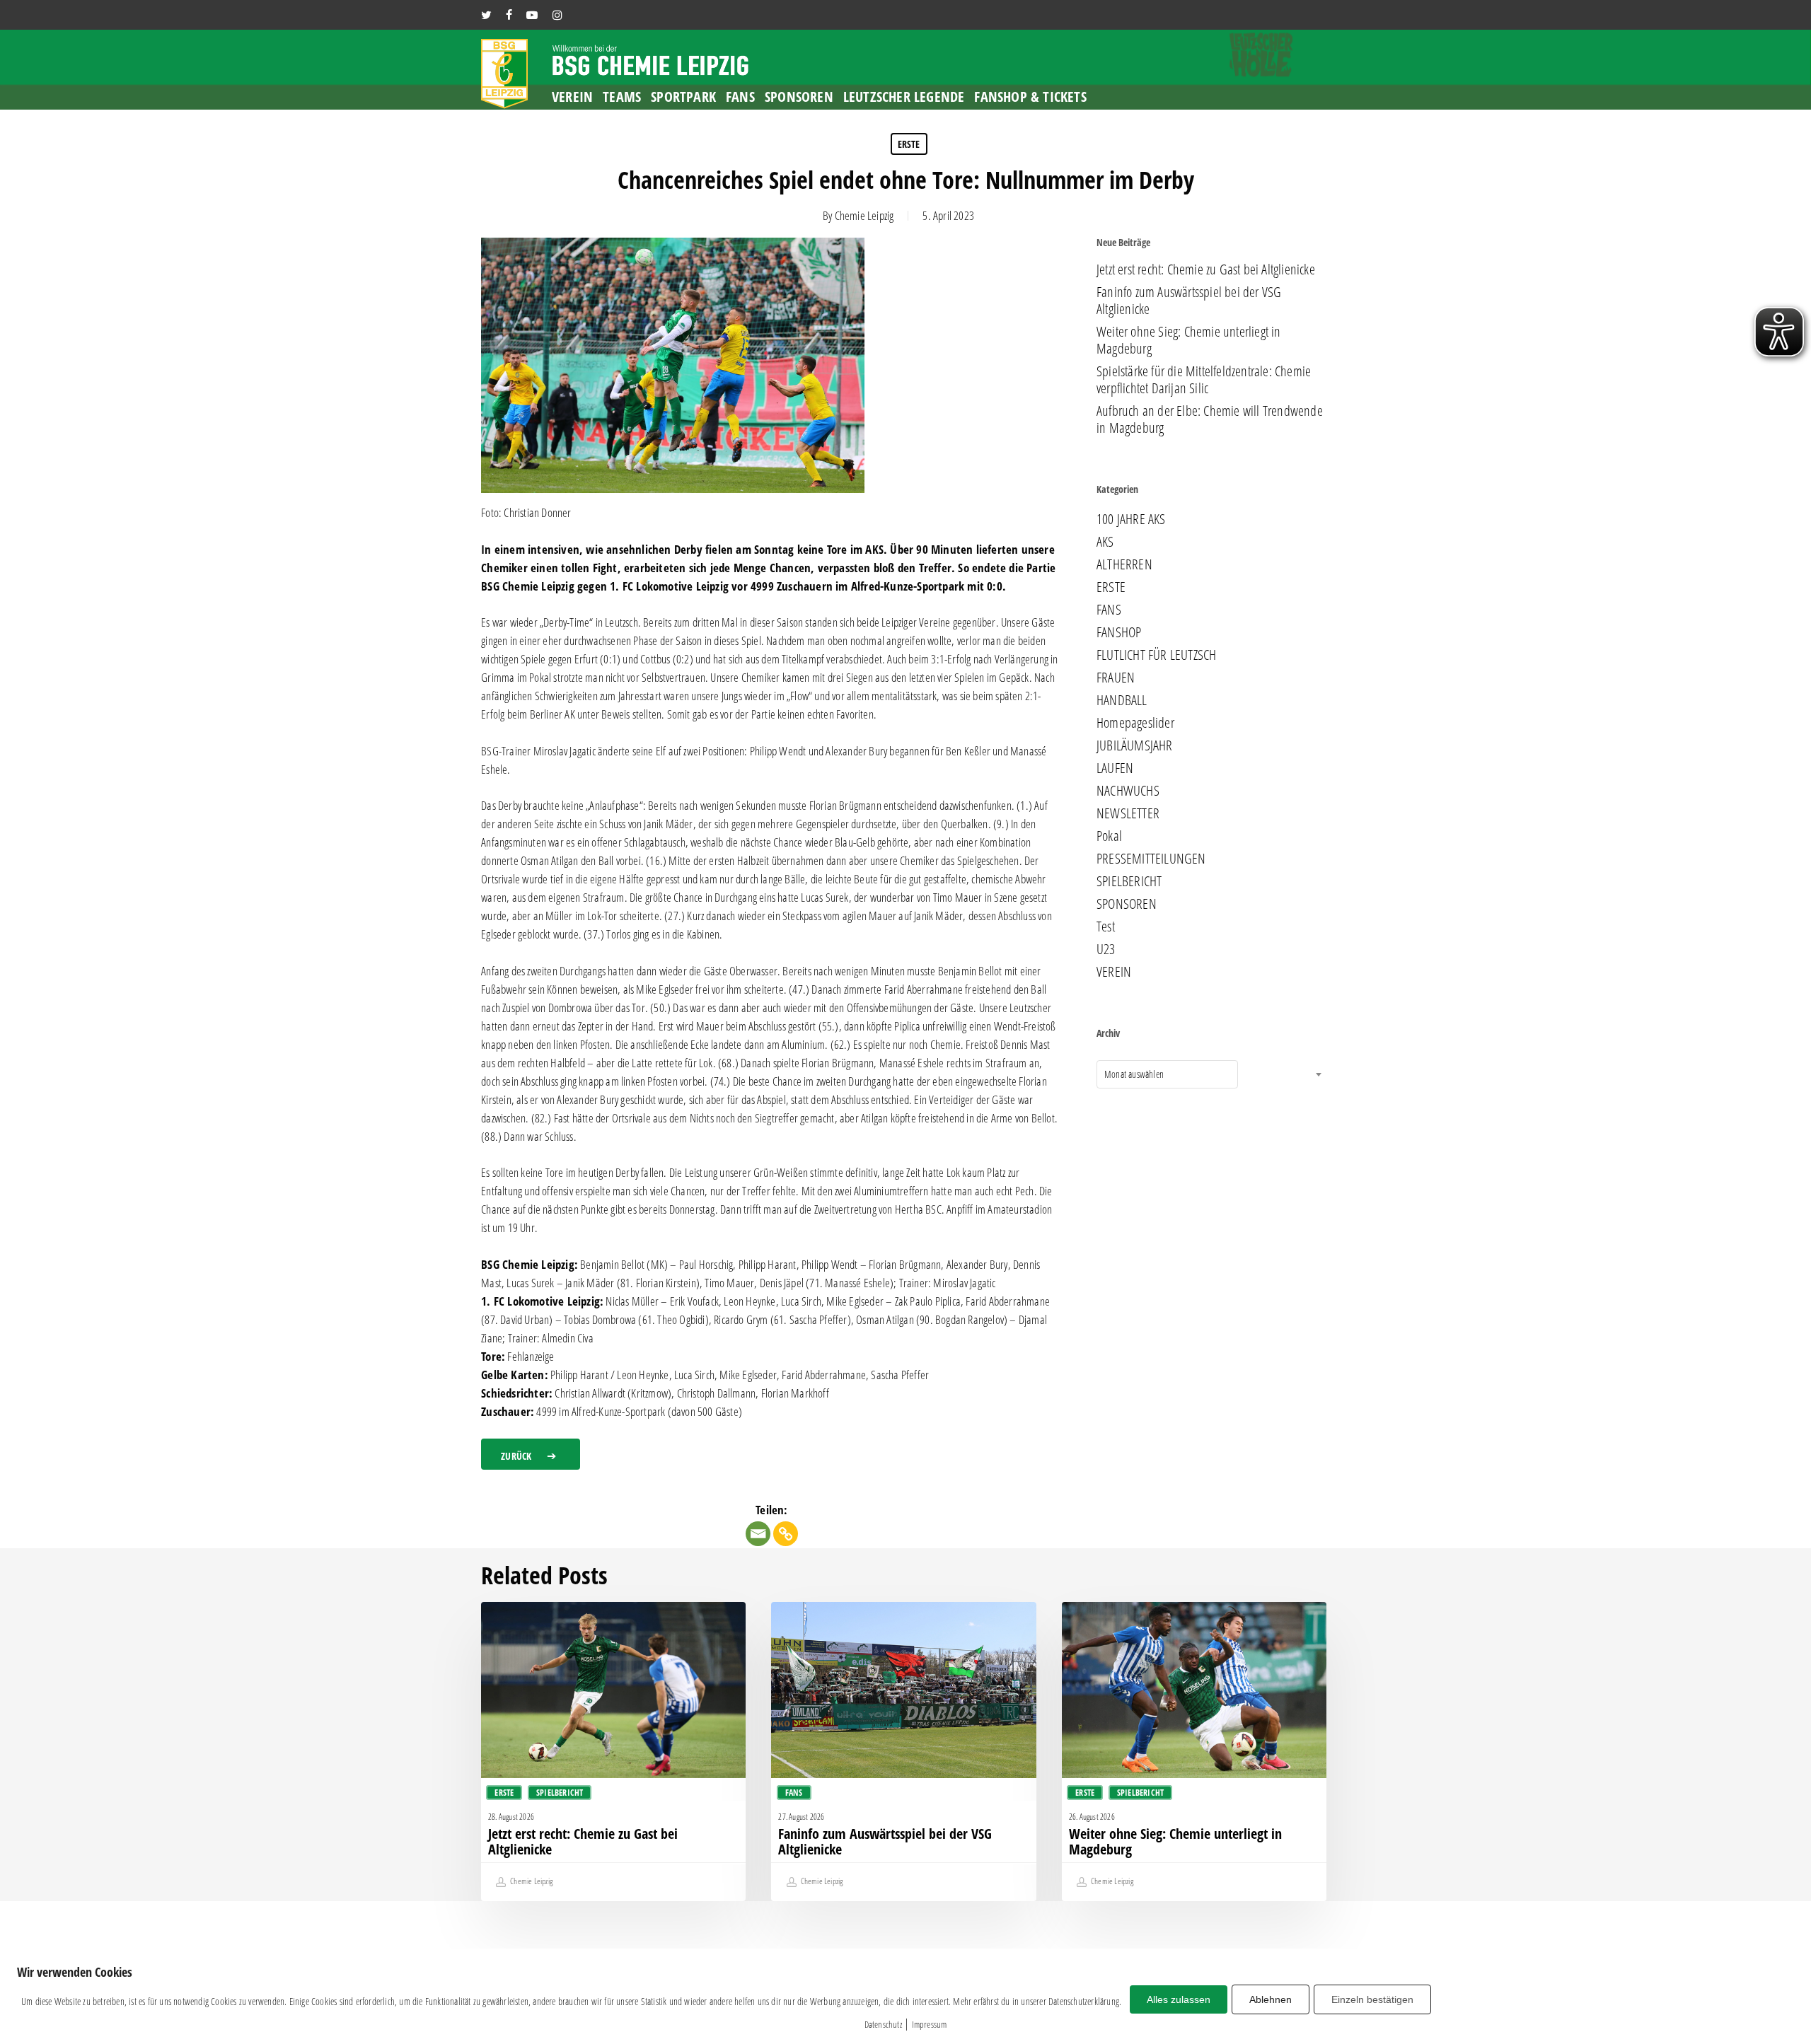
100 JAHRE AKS (1131, 519)
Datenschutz (883, 2024)
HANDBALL (1122, 700)
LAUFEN (1115, 768)
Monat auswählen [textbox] (1134, 1074)
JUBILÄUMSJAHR (1135, 745)
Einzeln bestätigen (1372, 1999)
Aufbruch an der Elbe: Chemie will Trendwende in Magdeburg (1210, 419)
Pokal (1109, 836)
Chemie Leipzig (864, 215)
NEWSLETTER (1128, 813)
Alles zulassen (1179, 1999)
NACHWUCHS (1128, 791)
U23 (1106, 949)
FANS (1109, 610)
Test (1106, 927)
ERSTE (909, 144)
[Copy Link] (786, 1534)
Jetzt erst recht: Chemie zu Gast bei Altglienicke (1206, 269)
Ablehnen (1271, 1999)
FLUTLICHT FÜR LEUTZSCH (1156, 655)
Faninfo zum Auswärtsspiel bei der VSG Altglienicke (1189, 301)
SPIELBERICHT (1129, 881)
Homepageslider (1135, 723)
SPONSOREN (1127, 904)
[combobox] (1167, 1074)
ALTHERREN (1124, 564)
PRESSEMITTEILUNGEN (1151, 859)
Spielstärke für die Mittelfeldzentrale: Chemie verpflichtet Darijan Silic (1204, 380)
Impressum (930, 2024)
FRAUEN (1116, 678)
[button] (531, 1454)
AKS (1105, 542)
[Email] (758, 1534)
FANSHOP (1119, 632)
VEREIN (1114, 972)
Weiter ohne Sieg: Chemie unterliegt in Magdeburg (1189, 340)
